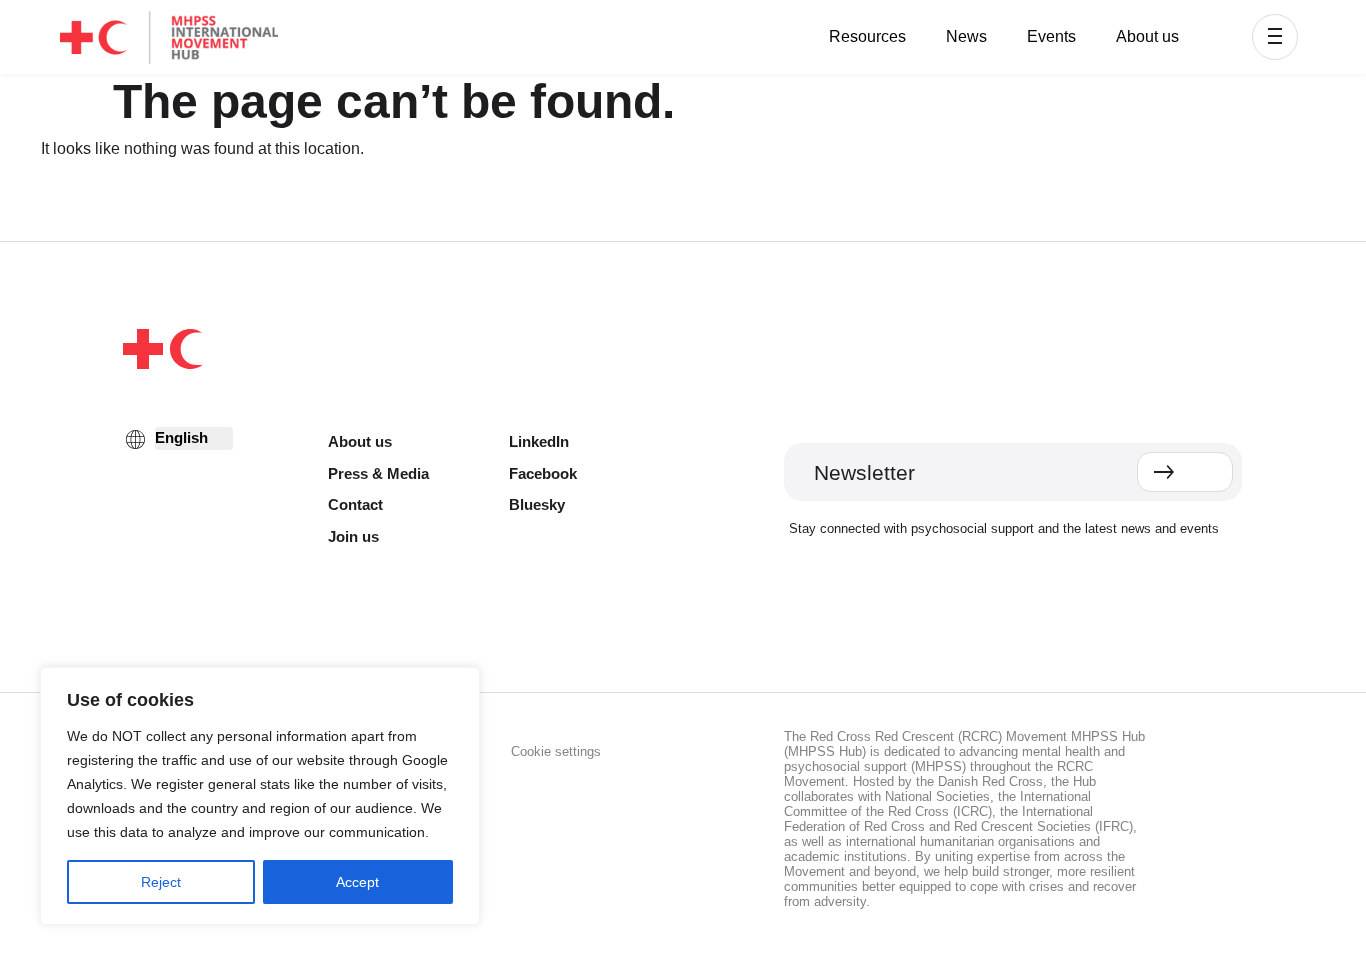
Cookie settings (556, 751)
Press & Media (378, 473)
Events (1051, 36)
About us (1147, 36)
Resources (867, 36)
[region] (260, 796)
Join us (353, 536)
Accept (357, 882)
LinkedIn (539, 441)
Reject (161, 882)
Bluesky (537, 504)
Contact (355, 504)
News (966, 36)
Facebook (543, 473)
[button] (1275, 37)
